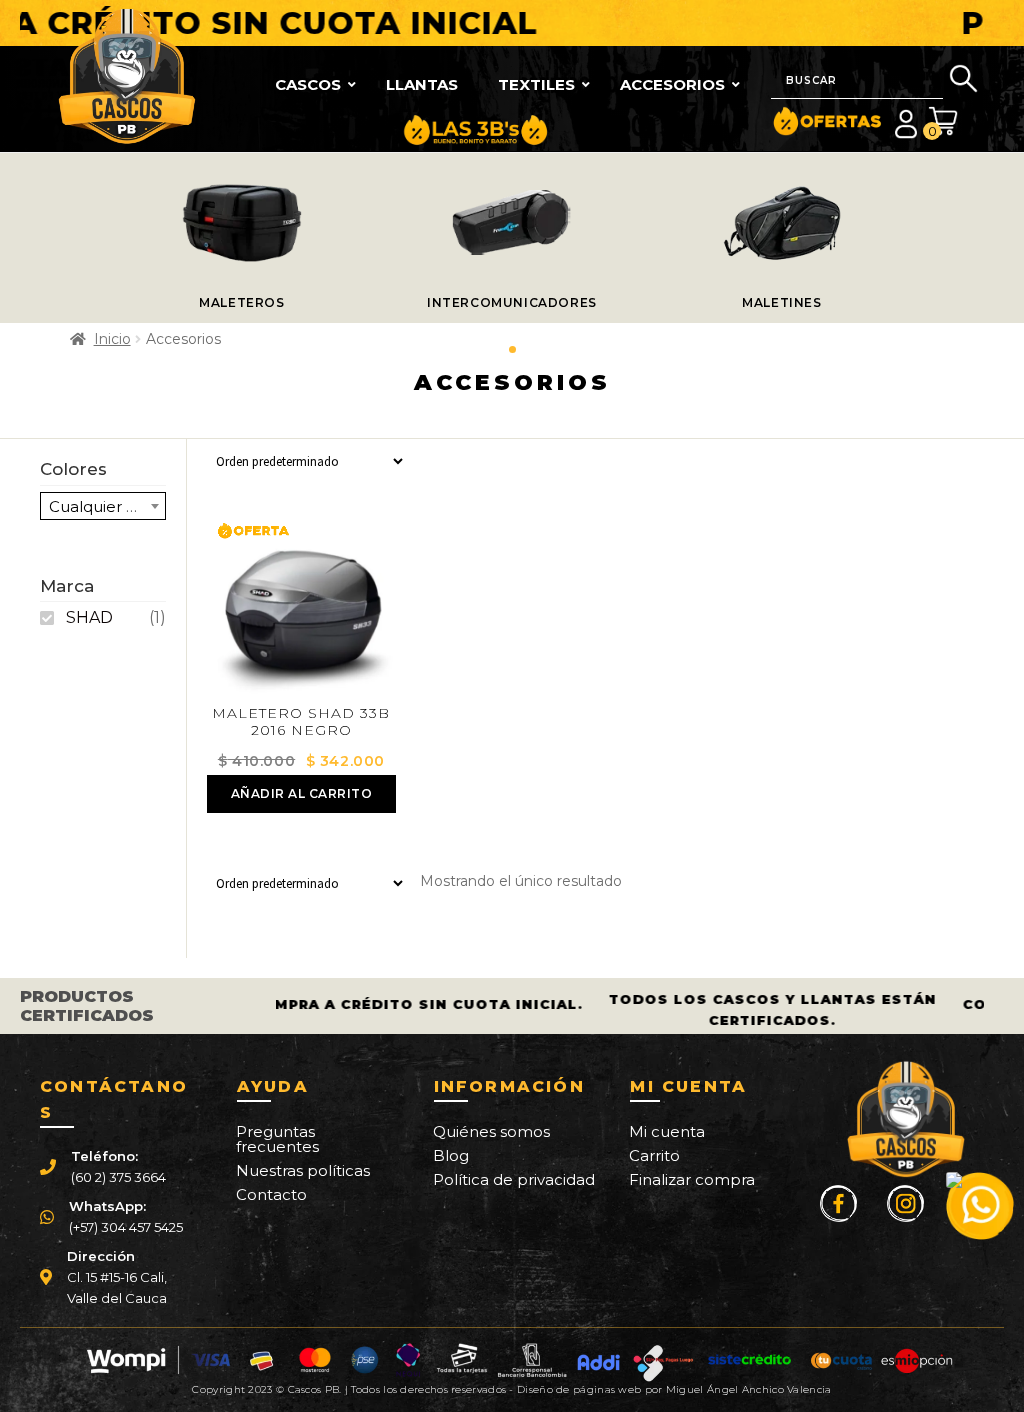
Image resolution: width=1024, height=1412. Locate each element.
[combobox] (103, 506)
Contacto (271, 1194)
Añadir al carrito (302, 793)
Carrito (654, 1155)
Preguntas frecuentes (277, 1139)
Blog (451, 1155)
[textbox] (103, 507)
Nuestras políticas (303, 1170)
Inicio (112, 339)
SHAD (89, 617)
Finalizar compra (692, 1179)
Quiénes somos (491, 1131)
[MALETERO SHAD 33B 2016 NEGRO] (301, 611)
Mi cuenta (667, 1131)
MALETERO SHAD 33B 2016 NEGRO (301, 721)
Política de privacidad (514, 1179)
